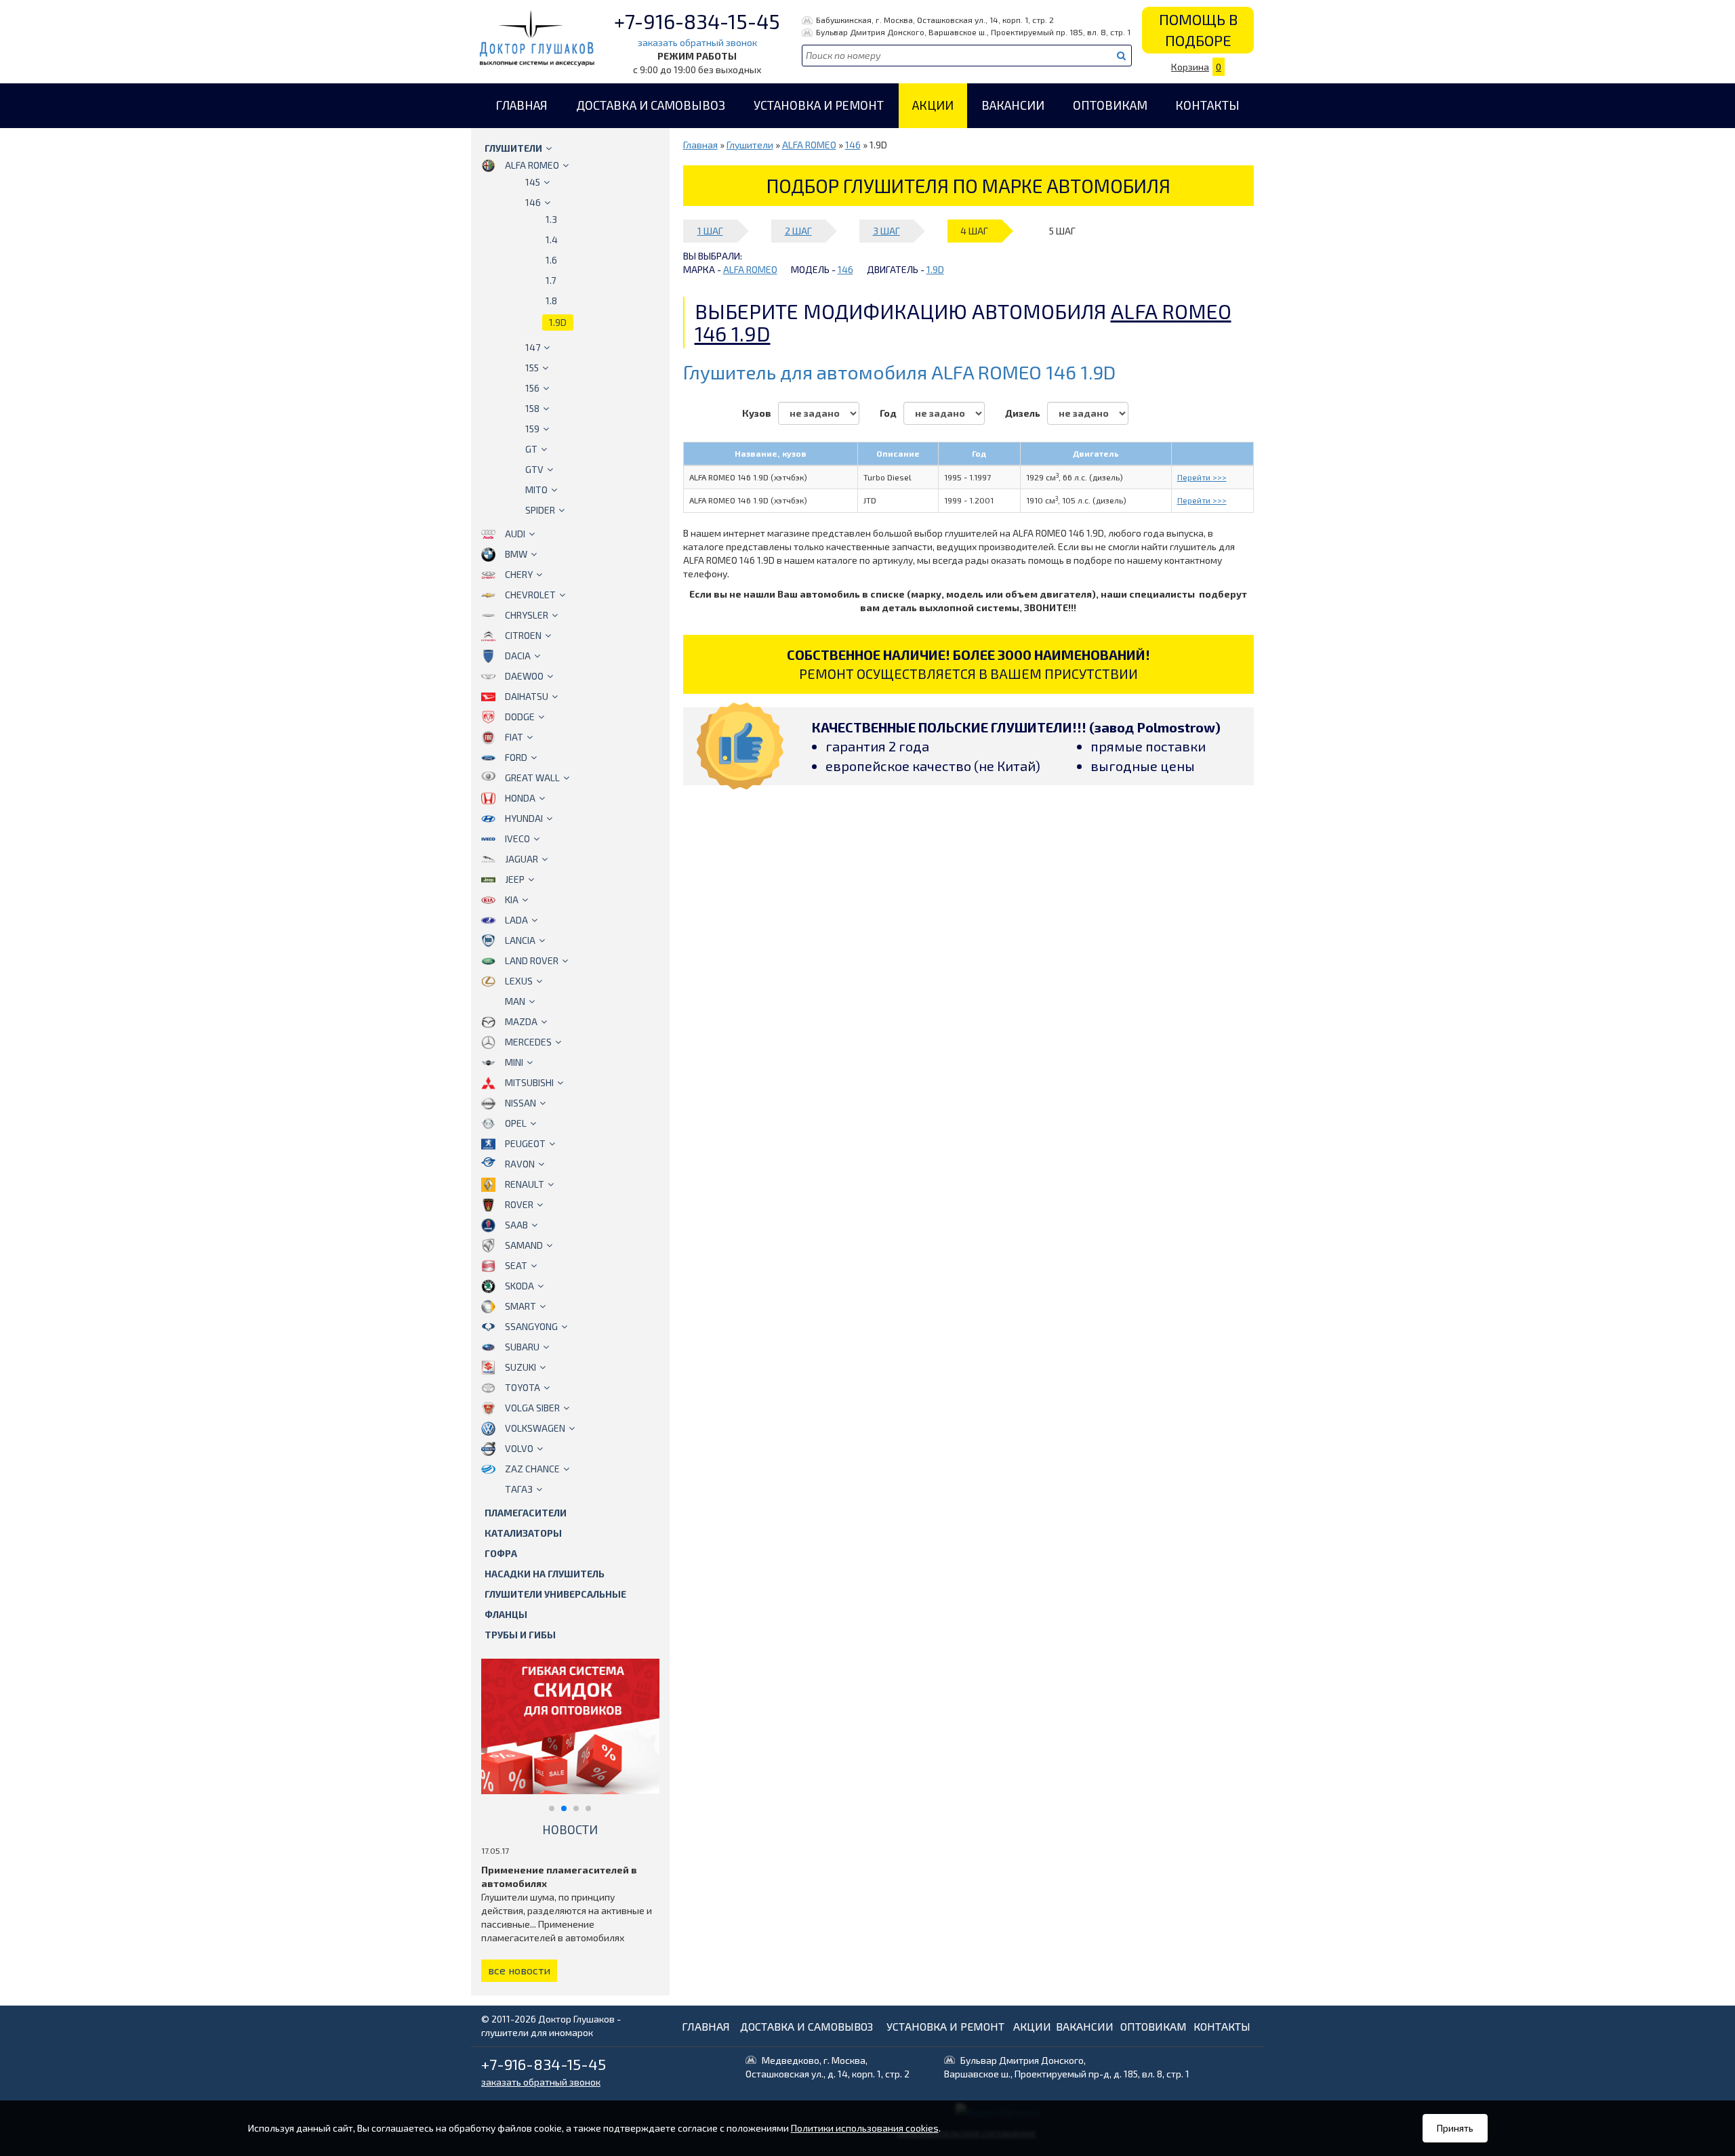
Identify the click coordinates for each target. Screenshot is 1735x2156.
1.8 (551, 300)
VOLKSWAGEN (535, 1428)
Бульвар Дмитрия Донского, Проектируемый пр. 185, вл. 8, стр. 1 (973, 32)
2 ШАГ (798, 231)
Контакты (1207, 105)
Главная (522, 105)
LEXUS (519, 981)
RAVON (520, 1164)
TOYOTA (523, 1387)
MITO (536, 490)
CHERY (519, 574)
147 (533, 347)
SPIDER (540, 510)
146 (533, 202)
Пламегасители (526, 1513)
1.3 (551, 219)
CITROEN (523, 635)
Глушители (513, 148)
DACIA (518, 656)
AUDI (515, 534)
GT (531, 449)
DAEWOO (524, 676)
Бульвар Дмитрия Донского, (1067, 2067)
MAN (515, 1001)
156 (532, 388)
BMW (516, 554)
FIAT (514, 737)
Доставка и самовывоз (651, 105)
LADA (516, 920)
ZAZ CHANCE (532, 1469)
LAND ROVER (532, 960)
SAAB (516, 1225)
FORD (516, 757)
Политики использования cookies (865, 2128)
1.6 (551, 260)
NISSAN (520, 1103)
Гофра (501, 1553)
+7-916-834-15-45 (697, 21)
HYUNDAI (524, 818)
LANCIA (520, 940)
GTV (534, 469)
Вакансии (1013, 105)
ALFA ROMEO (532, 165)
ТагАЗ (519, 1489)
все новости (519, 1970)
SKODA (519, 1286)
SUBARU (522, 1347)
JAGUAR (522, 859)
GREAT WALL (532, 778)
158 (532, 408)
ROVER (519, 1204)
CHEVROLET (530, 595)
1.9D (558, 322)
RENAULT (525, 1184)
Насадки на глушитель (545, 1574)
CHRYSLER (527, 615)
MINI (514, 1062)
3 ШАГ (886, 231)
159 (532, 429)
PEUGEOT (525, 1143)
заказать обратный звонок (697, 42)
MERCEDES (528, 1042)
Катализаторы (523, 1533)
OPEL (516, 1123)
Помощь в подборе (1198, 29)
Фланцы (506, 1614)
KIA (512, 899)
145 (533, 182)
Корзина (1196, 67)
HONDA (520, 798)
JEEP (515, 879)
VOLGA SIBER (532, 1408)
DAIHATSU (527, 696)
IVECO (517, 838)
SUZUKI (520, 1367)
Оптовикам (1110, 105)
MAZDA (521, 1021)
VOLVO (519, 1448)
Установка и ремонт (819, 105)
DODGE (520, 717)
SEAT (516, 1265)
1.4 (552, 240)
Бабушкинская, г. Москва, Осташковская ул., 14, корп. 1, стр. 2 (935, 20)
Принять (1455, 2128)
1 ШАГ (710, 231)
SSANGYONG (531, 1326)
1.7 (551, 280)
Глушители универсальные (555, 1594)
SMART (520, 1306)
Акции (933, 105)
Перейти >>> (1202, 477)
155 (532, 368)
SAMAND (524, 1245)
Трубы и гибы (520, 1635)
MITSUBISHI (529, 1082)
